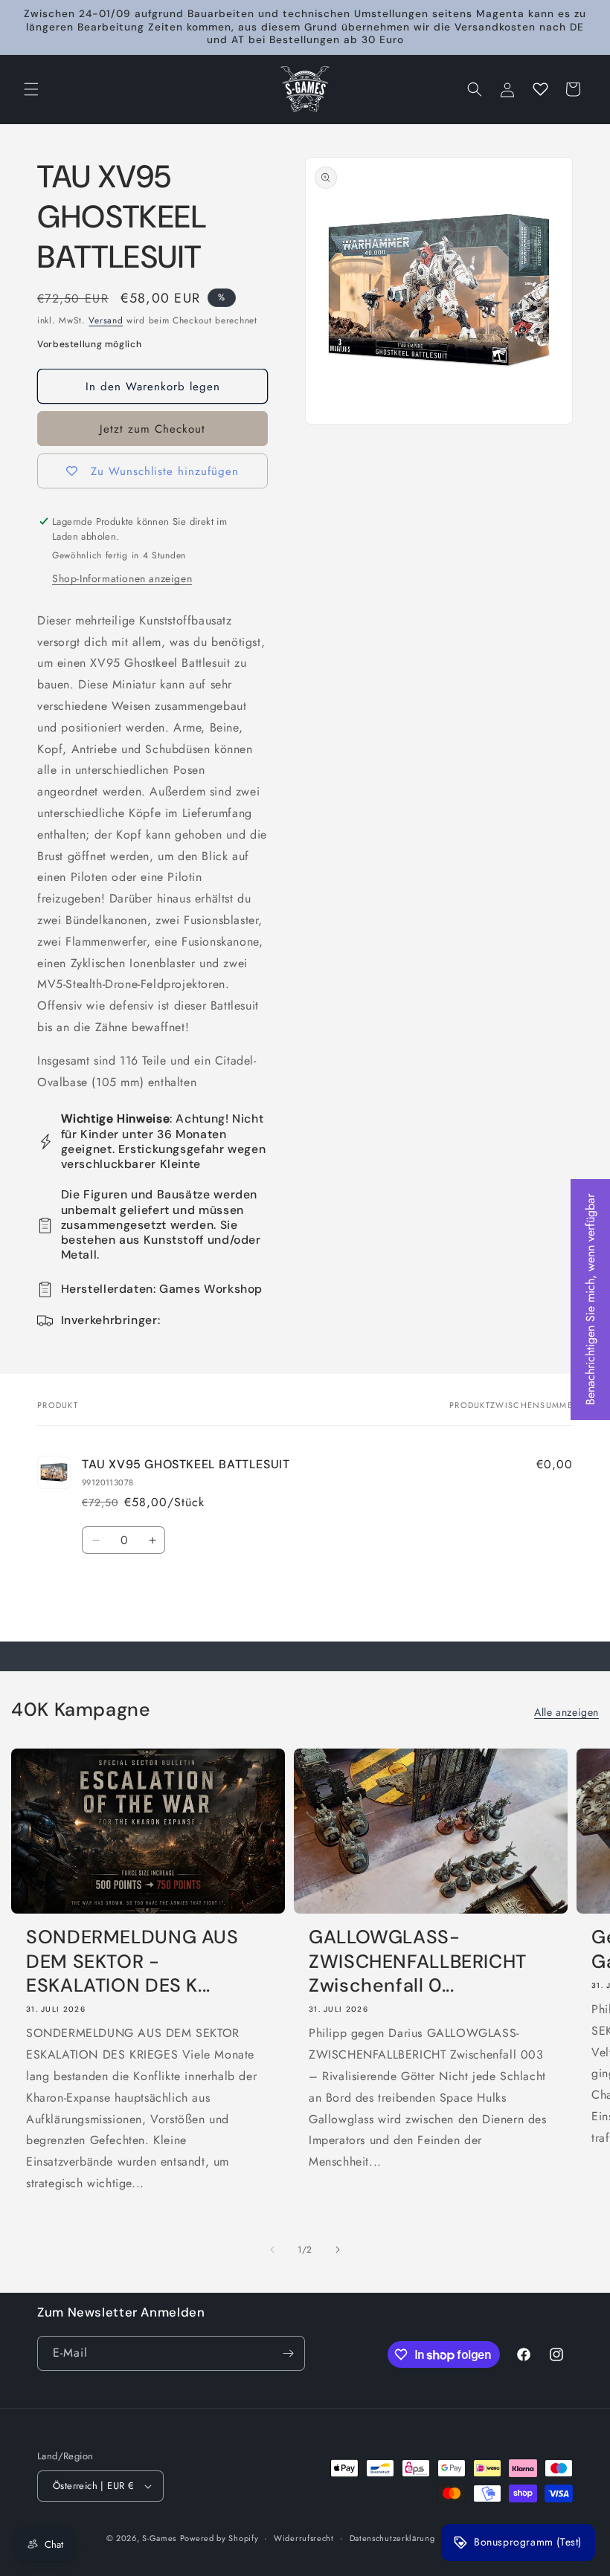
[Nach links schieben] (272, 2250)
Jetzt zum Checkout (152, 429)
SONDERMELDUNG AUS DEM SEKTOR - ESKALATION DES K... (132, 1962)
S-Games (159, 2538)
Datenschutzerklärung (392, 2538)
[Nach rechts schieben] (338, 2250)
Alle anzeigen (566, 1712)
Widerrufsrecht (304, 2538)
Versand (106, 320)
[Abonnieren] (288, 2353)
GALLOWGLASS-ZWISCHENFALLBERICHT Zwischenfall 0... (418, 1962)
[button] (31, 89)
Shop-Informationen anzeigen (122, 578)
